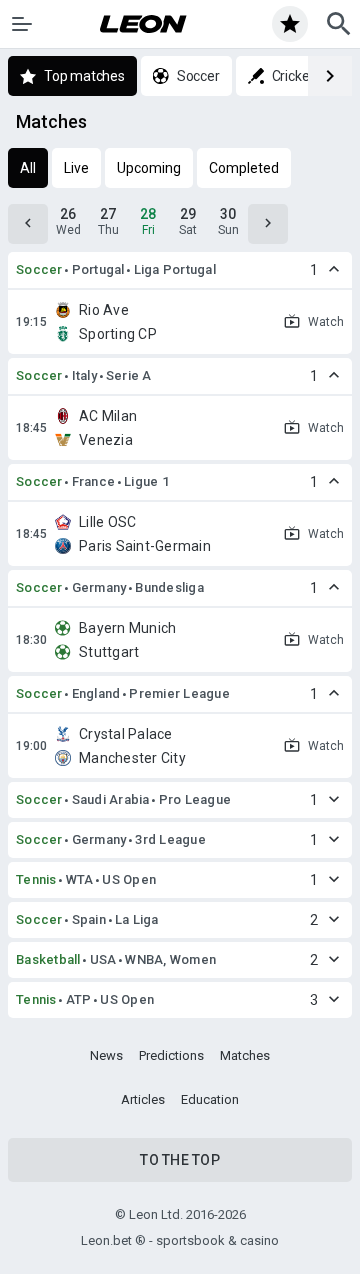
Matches (245, 1055)
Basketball (48, 959)
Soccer (39, 269)
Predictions (171, 1055)
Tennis (36, 879)
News (106, 1055)
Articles (143, 1099)
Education (210, 1099)
